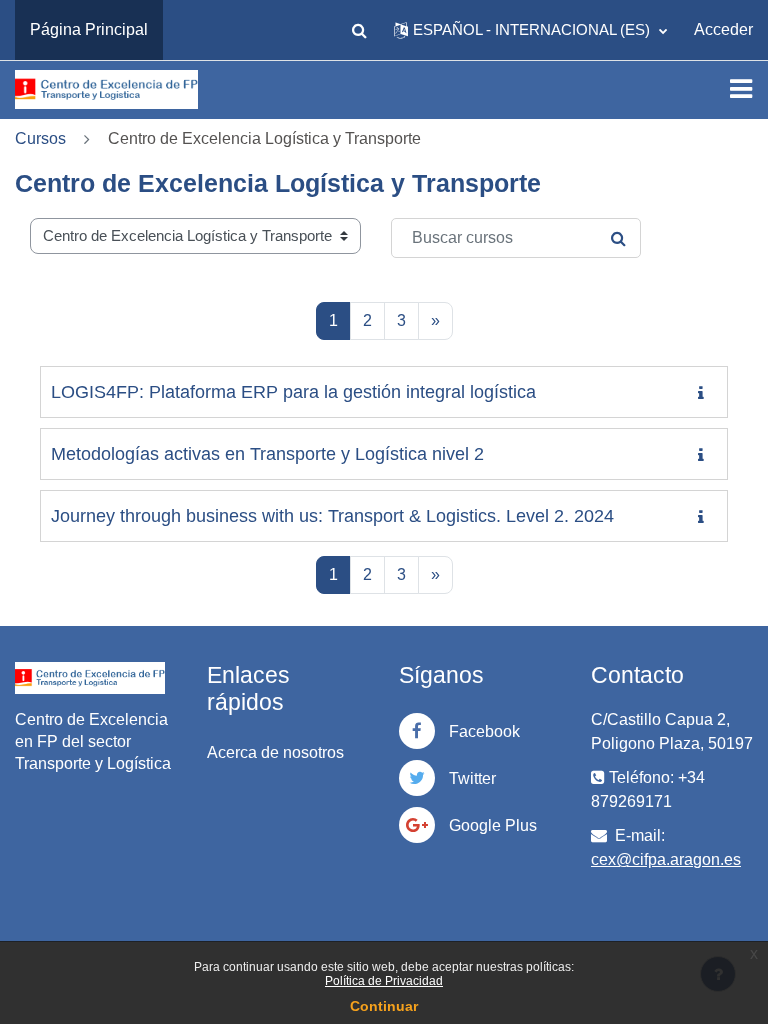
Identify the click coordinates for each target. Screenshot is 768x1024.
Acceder (723, 29)
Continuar (384, 1006)
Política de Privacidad (384, 981)
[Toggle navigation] (741, 89)
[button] (359, 30)
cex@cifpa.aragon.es (666, 859)
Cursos (40, 138)
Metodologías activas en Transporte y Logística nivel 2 (267, 454)
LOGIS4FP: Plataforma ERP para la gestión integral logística (293, 392)
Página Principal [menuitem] (89, 29)
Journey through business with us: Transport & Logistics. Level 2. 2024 (332, 516)
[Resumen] (705, 393)
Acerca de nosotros (275, 752)
